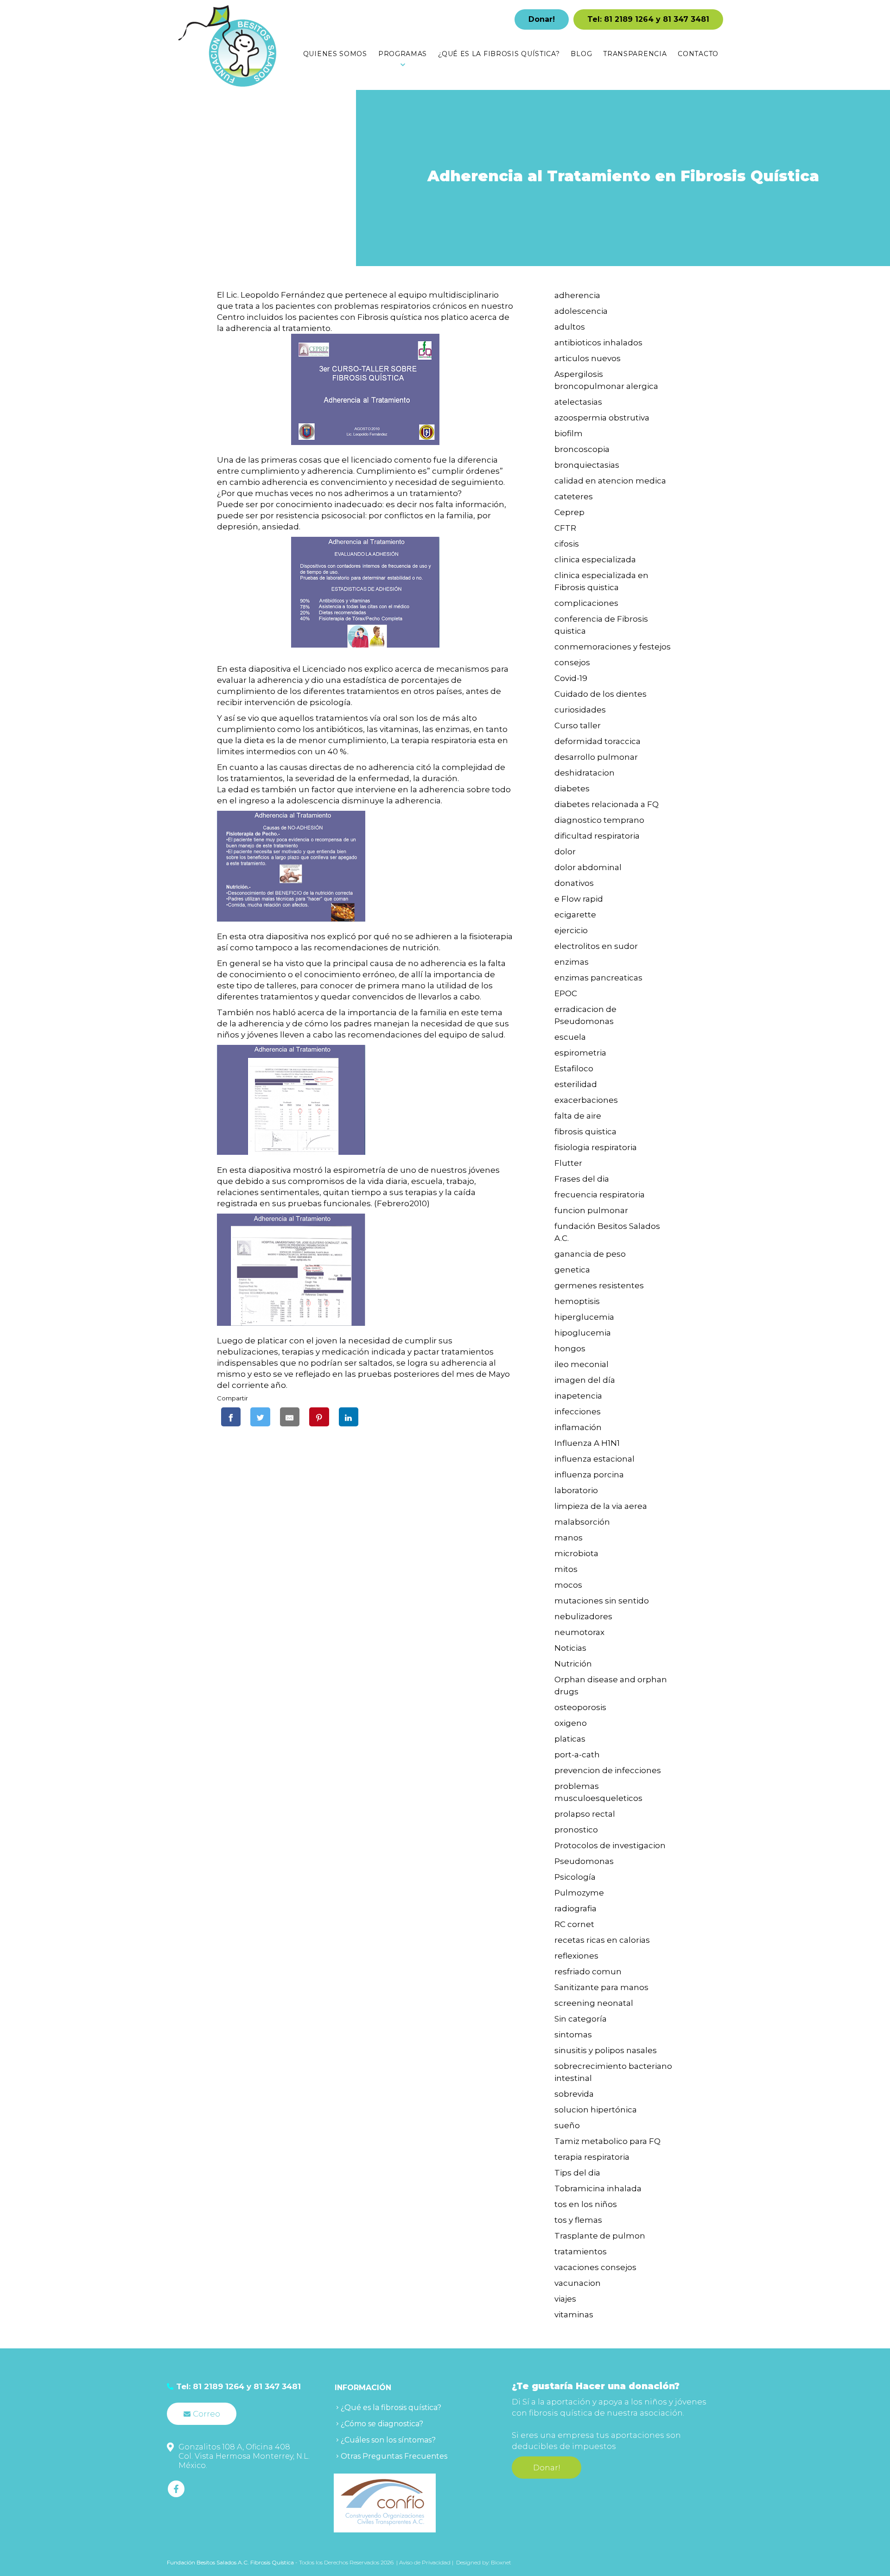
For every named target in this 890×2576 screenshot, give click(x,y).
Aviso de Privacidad (426, 2562)
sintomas (573, 2035)
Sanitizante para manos (601, 1987)
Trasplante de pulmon (600, 2236)
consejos (572, 662)
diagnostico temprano (599, 820)
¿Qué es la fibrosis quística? (391, 2407)
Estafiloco (574, 1069)
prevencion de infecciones (608, 1770)
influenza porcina (589, 1475)
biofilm (569, 433)
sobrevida (574, 2094)
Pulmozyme (579, 1893)
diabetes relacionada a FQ (607, 804)
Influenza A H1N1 (587, 1443)
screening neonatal (594, 2003)
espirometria (580, 1053)
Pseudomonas (584, 1861)
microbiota (576, 1553)
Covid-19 (571, 678)
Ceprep (569, 512)
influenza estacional (594, 1459)
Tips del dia (577, 2173)
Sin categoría (581, 2019)
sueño (567, 2125)
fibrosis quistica (585, 1132)
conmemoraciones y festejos (613, 647)
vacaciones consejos (595, 2267)
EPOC (566, 993)
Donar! (542, 19)
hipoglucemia (583, 1333)
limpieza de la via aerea (601, 1506)
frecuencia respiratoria (600, 1195)
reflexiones (576, 1956)
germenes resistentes (599, 1285)
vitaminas (574, 2315)
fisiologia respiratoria (596, 1147)
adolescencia (581, 311)
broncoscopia (582, 449)
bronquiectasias (587, 465)
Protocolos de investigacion (610, 1845)
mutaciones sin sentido (602, 1601)
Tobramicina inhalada (598, 2188)
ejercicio (571, 930)
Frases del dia (582, 1179)
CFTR (565, 528)
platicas (570, 1739)
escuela (570, 1037)
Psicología (575, 1877)
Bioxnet (501, 2562)
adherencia (577, 295)
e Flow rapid (579, 899)
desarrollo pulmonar (596, 757)
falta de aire (578, 1116)
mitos (566, 1569)
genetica (572, 1270)
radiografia (575, 1908)
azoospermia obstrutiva (602, 418)
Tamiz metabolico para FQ (607, 2141)
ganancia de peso (590, 1254)
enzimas (572, 962)
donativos (574, 883)
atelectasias (578, 402)
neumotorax (579, 1632)
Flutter (568, 1163)
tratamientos (581, 2252)
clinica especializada (595, 560)
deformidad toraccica (598, 741)
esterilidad (576, 1084)
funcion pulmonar (591, 1210)
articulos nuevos (588, 358)
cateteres (574, 496)
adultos (570, 327)
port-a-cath (577, 1755)
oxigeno (571, 1723)
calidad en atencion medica (610, 481)
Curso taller (578, 725)
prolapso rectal (585, 1814)
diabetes (572, 789)
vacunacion (578, 2283)
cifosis (567, 544)
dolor (565, 852)
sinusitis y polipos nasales (606, 2050)
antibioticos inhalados (598, 343)
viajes (565, 2299)
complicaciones (586, 603)
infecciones (578, 1412)
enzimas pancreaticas (598, 978)
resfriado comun (588, 1972)
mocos (568, 1585)
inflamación (578, 1427)
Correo (207, 2414)
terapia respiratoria (592, 2157)
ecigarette (575, 915)
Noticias (570, 1648)
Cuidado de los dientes (601, 694)
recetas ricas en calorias (602, 1940)
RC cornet (574, 1924)
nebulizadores (583, 1616)
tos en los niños (586, 2204)
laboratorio (576, 1490)
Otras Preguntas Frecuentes (394, 2456)
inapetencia (578, 1396)
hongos (570, 1348)
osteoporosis (580, 1707)
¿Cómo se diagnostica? (382, 2424)
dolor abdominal (588, 867)
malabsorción (582, 1522)
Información (363, 2388)
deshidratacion (585, 773)
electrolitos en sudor (596, 946)
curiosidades (580, 710)
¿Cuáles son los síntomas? (388, 2440)
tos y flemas (578, 2220)
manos (569, 1538)
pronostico (576, 1830)
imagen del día (585, 1380)
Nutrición (573, 1664)
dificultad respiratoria (597, 836)
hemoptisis (577, 1301)
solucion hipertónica (596, 2110)
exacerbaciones (586, 1100)
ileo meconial (582, 1364)
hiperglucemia (584, 1317)
